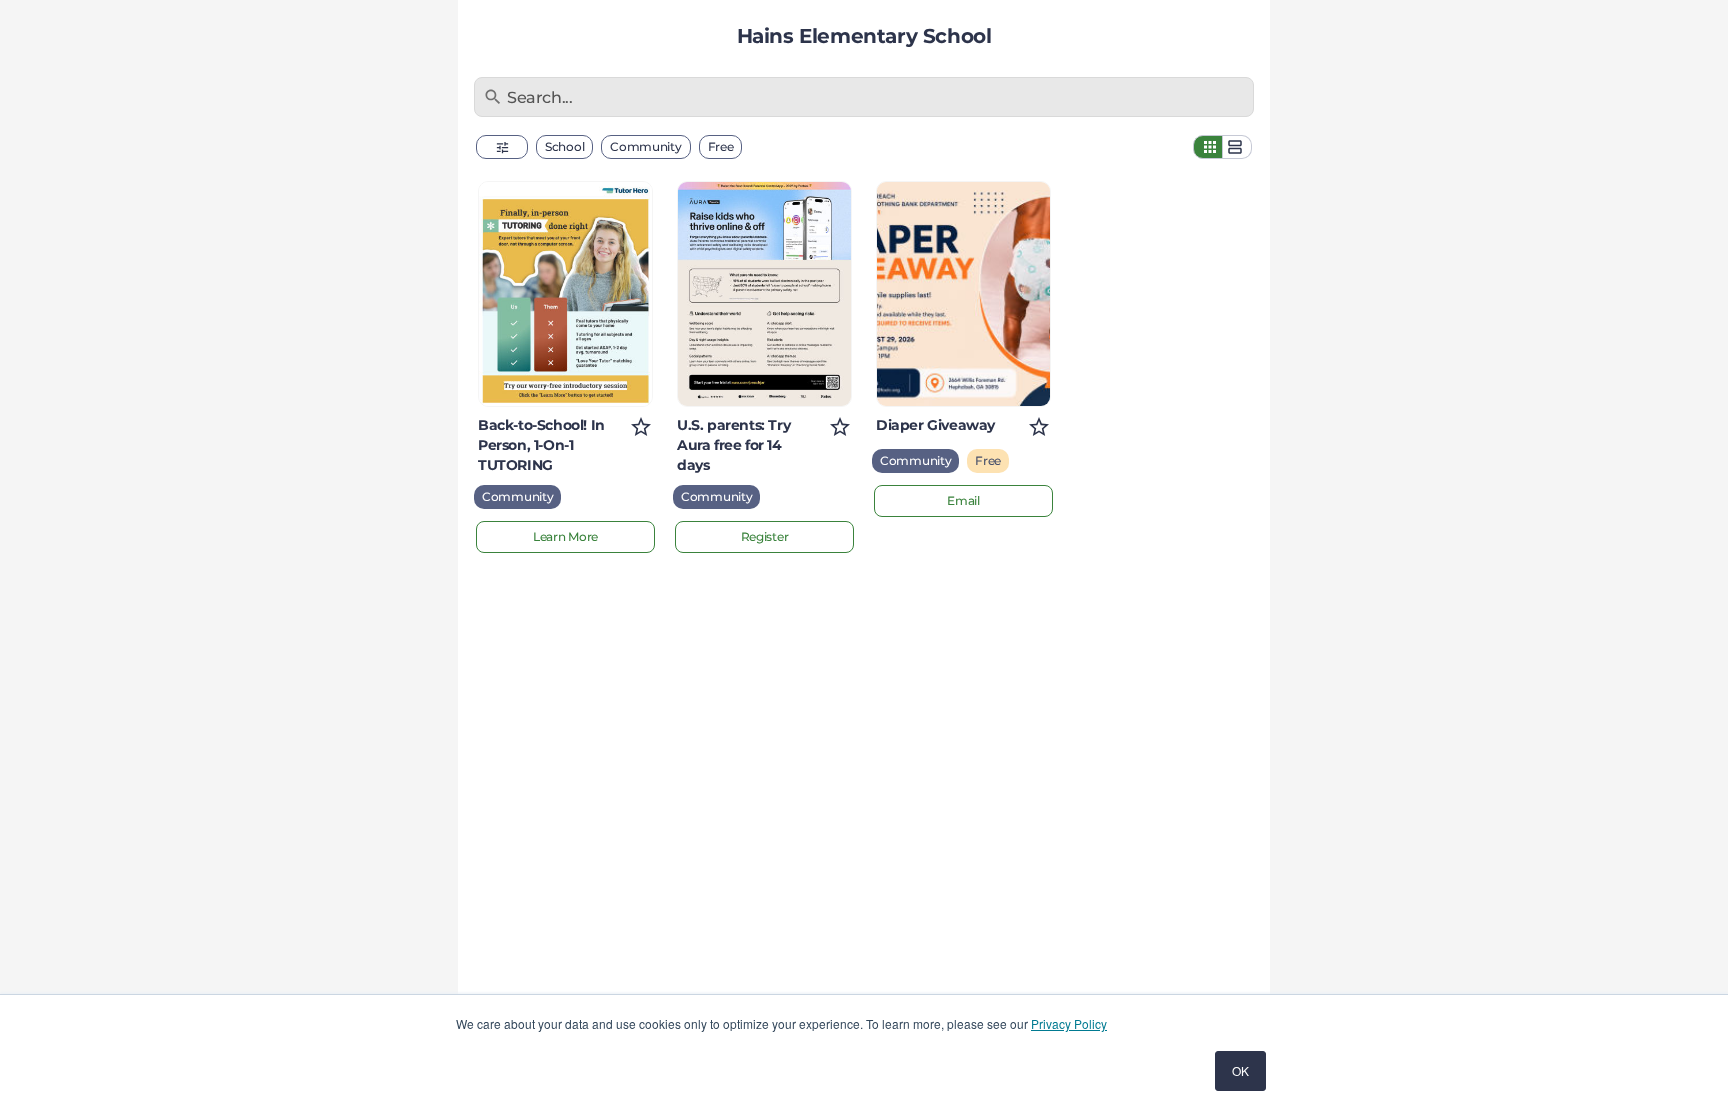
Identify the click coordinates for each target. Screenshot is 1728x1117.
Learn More (565, 536)
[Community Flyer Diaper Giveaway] (963, 294)
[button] (502, 147)
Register (765, 536)
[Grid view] (1208, 147)
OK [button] (1240, 1070)
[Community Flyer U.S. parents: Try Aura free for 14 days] (764, 294)
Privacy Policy (1069, 1023)
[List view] (1237, 147)
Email (963, 500)
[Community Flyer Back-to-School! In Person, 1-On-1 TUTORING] (565, 294)
